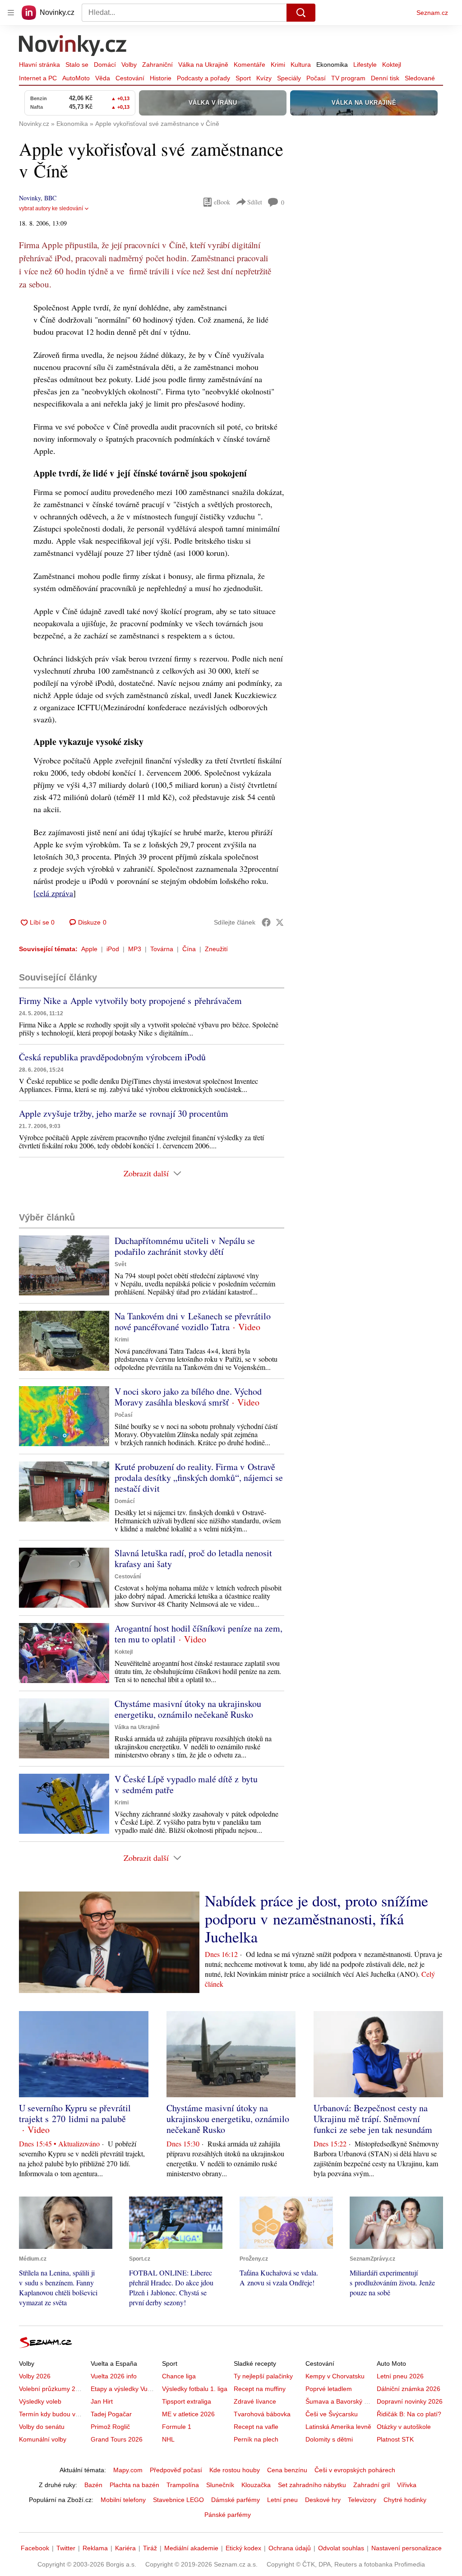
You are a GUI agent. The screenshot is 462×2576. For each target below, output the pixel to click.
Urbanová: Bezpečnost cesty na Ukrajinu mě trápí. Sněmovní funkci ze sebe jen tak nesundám (373, 2119)
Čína (189, 949)
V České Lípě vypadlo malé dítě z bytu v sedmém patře (186, 1784)
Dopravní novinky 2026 (410, 2401)
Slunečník (220, 2485)
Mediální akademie (191, 2548)
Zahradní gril (372, 2485)
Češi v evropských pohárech (355, 2470)
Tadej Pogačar (111, 2414)
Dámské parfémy (236, 2500)
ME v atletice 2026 (188, 2414)
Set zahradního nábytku (312, 2485)
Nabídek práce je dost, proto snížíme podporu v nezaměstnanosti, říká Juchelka (316, 1919)
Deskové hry (323, 2500)
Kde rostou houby (235, 2470)
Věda (103, 78)
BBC (50, 198)
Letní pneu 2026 (400, 2376)
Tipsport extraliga (187, 2401)
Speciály (289, 78)
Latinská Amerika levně (338, 2427)
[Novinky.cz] (73, 46)
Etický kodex (243, 2548)
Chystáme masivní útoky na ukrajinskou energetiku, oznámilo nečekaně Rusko (188, 1709)
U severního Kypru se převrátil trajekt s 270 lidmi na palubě (75, 2113)
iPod (113, 949)
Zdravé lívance (255, 2401)
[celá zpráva (53, 893)
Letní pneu (282, 2500)
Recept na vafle (256, 2427)
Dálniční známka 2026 (409, 2389)
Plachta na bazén (134, 2485)
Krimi (278, 65)
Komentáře (249, 65)
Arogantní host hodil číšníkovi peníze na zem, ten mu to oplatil (199, 1634)
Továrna (162, 949)
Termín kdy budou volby (53, 2414)
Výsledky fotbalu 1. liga (195, 2389)
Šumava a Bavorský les (339, 2401)
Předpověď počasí (176, 2470)
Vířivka (407, 2485)
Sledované (420, 78)
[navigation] (11, 13)
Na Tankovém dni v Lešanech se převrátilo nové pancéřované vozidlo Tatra (193, 1321)
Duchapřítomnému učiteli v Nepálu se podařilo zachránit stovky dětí (185, 1246)
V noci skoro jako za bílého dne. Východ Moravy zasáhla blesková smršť (188, 1397)
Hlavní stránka (39, 65)
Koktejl (392, 65)
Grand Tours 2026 (117, 2439)
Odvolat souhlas (341, 2548)
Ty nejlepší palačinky (263, 2376)
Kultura (301, 65)
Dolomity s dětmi (329, 2439)
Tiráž (150, 2548)
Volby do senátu (42, 2427)
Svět (120, 1264)
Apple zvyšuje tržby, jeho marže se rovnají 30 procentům (124, 1113)
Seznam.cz (432, 13)
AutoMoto (76, 78)
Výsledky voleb (40, 2401)
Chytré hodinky (405, 2500)
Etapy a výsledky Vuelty (124, 2389)
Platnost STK (395, 2439)
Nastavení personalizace (407, 2548)
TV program (348, 78)
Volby (129, 65)
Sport (243, 78)
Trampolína (183, 2485)
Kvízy (264, 78)
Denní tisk (385, 78)
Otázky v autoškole (404, 2427)
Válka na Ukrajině (203, 65)
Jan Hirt (102, 2401)
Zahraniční (157, 65)
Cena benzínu (287, 2470)
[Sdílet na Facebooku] (266, 922)
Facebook (35, 2548)
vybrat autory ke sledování (51, 208)
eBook (222, 202)
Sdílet (255, 202)
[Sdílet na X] (280, 922)
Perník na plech (256, 2439)
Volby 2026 (35, 2376)
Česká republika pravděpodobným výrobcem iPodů (112, 1057)
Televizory (362, 2500)
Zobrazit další (146, 1173)
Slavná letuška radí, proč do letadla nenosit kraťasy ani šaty (193, 1558)
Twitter (66, 2548)
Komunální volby (43, 2439)
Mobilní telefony (123, 2500)
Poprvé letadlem (329, 2389)
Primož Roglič (110, 2427)
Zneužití (216, 949)
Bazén (93, 2485)
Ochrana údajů (290, 2548)
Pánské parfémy (228, 2515)
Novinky (30, 198)
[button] (64, 1265)
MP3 (135, 949)
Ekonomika (332, 65)
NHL (168, 2439)
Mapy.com (128, 2470)
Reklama (95, 2548)
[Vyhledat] (301, 13)
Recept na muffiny (260, 2389)
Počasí (316, 78)
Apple (89, 949)
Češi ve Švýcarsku (332, 2414)
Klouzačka (256, 2485)
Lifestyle (365, 65)
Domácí (105, 65)
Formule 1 (177, 2427)
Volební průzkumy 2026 (53, 2389)
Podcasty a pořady (203, 78)
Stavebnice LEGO (178, 2500)
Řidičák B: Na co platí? (409, 2414)
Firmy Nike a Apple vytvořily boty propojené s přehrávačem (130, 1001)
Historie (161, 78)
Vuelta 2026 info (114, 2376)
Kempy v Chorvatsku (335, 2376)
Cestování (130, 78)
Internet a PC (38, 78)
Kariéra (125, 2548)
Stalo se (77, 65)
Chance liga (179, 2376)
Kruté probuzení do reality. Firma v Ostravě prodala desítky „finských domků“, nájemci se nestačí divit (199, 1478)
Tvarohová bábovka (262, 2414)
